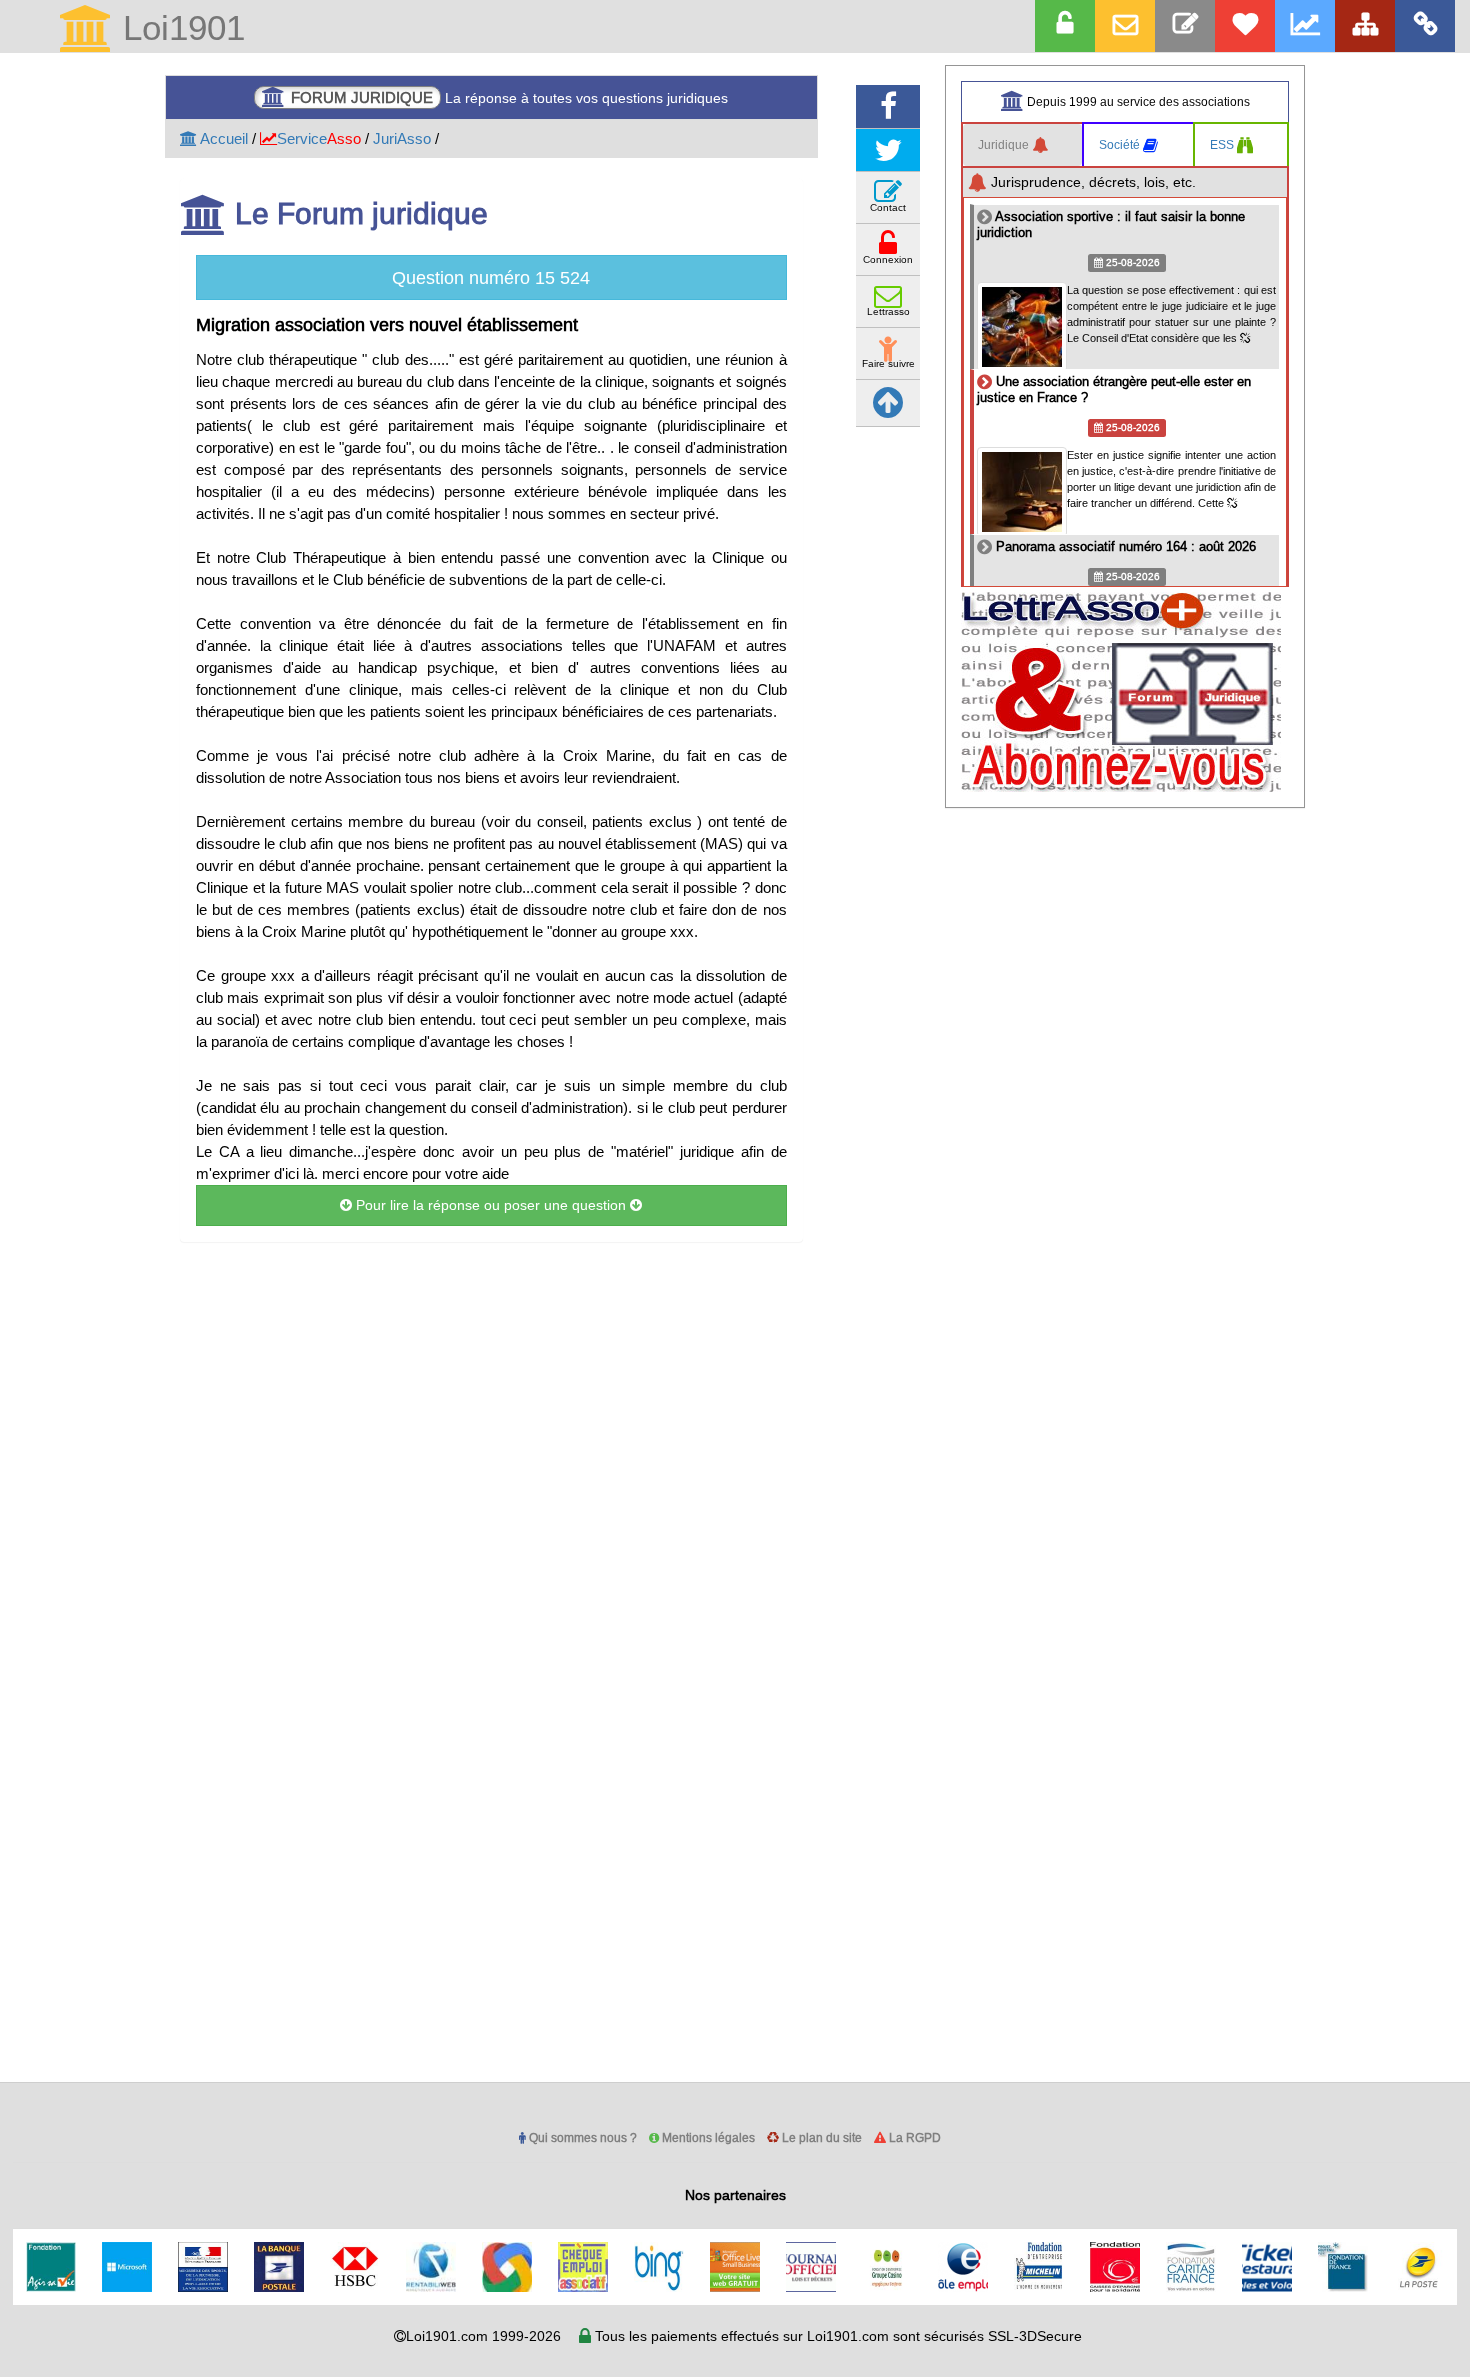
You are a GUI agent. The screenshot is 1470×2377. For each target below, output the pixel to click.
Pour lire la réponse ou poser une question (491, 1205)
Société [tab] (1121, 144)
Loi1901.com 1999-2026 (483, 2336)
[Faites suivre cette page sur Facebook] (888, 106)
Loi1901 (179, 29)
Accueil (222, 138)
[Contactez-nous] (1185, 26)
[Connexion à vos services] (1065, 26)
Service (319, 138)
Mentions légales (707, 2137)
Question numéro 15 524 (491, 277)
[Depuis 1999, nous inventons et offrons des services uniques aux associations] (1305, 26)
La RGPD (913, 2137)
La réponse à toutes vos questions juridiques (509, 97)
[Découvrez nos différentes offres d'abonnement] (1245, 26)
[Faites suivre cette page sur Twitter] (888, 150)
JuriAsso (402, 138)
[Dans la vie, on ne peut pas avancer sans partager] (1365, 26)
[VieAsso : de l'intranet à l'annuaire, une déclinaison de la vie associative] (1425, 26)
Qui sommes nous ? (581, 2137)
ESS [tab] (1223, 144)
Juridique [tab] (1005, 144)
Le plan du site (820, 2137)
